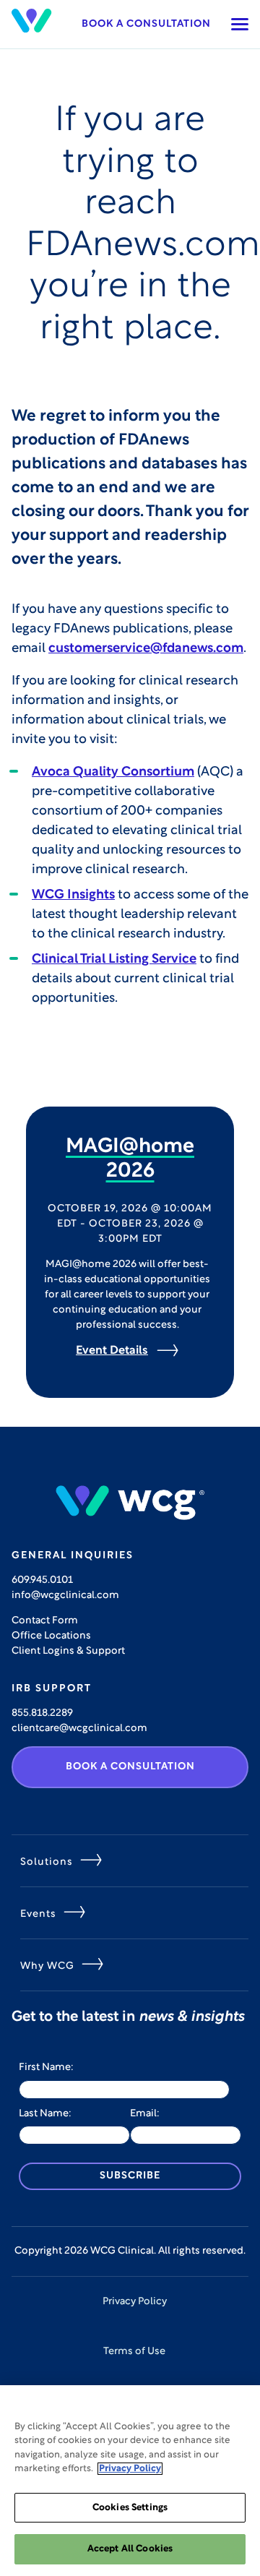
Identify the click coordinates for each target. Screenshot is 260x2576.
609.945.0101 (42, 1580)
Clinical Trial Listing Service (114, 960)
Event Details (112, 1351)
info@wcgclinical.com (65, 1596)
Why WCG (47, 1966)
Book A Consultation (130, 1767)
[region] (130, 2481)
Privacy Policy (135, 2302)
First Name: (46, 2068)
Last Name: (45, 2114)
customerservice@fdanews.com (146, 649)
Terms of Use (134, 2352)
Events (38, 1914)
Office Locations (51, 1636)
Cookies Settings (130, 2508)
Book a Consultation (146, 24)
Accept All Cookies (130, 2549)
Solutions (47, 1862)
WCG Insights (73, 896)
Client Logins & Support (68, 1651)
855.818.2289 (42, 1713)
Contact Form (45, 1621)
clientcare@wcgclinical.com (79, 1729)
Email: (145, 2114)
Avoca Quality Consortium (113, 773)
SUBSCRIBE (130, 2176)
